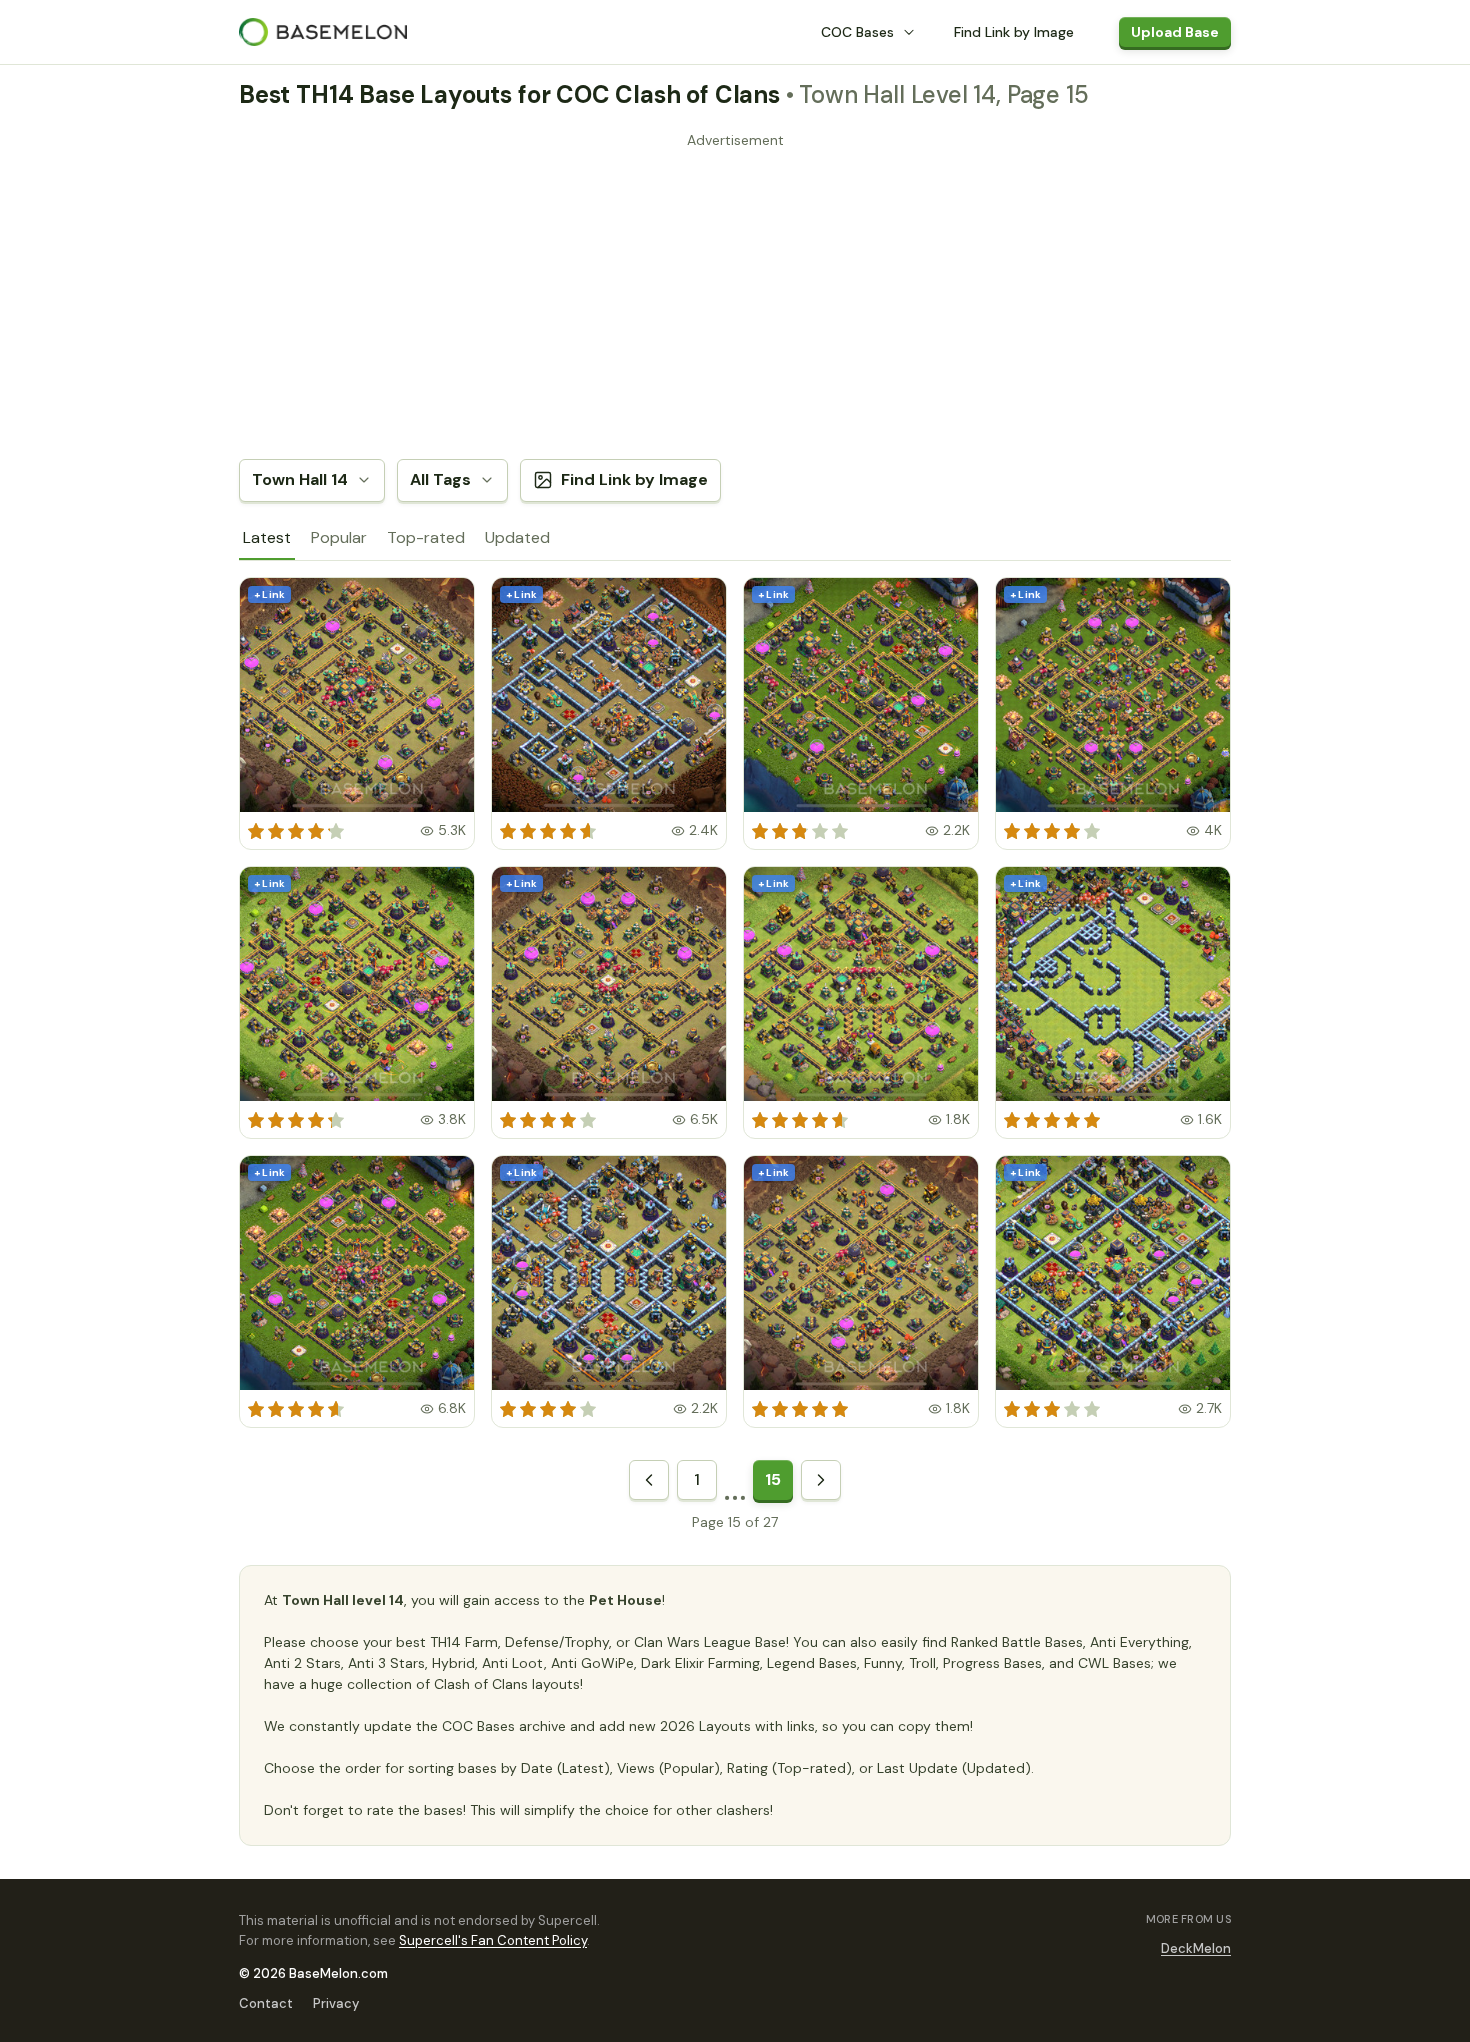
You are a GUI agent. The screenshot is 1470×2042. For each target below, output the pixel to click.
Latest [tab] (267, 537)
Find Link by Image (1014, 32)
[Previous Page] (649, 1480)
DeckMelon (1196, 1948)
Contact (266, 2003)
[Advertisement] (735, 295)
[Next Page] (821, 1480)
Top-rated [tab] (426, 537)
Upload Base (1175, 32)
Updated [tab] (517, 537)
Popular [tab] (339, 537)
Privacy (336, 2003)
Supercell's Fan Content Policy (493, 1940)
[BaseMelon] (323, 32)
